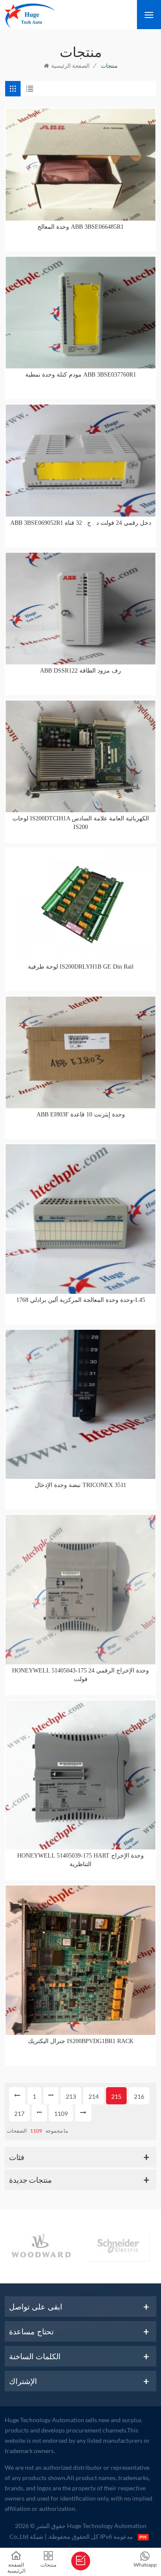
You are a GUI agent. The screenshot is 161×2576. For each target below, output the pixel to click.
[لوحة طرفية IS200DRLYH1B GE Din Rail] (80, 904)
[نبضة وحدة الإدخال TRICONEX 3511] (80, 1405)
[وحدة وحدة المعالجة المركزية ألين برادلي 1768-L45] (80, 1219)
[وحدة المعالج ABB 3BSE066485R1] (80, 164)
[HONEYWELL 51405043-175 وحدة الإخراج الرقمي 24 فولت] (80, 1590)
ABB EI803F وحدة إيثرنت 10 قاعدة (81, 1114)
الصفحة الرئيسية (70, 66)
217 (19, 2114)
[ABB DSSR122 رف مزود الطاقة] (80, 609)
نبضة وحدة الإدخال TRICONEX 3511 (80, 1485)
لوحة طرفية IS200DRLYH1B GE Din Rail (81, 967)
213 (71, 2096)
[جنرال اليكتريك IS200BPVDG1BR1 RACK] (80, 1960)
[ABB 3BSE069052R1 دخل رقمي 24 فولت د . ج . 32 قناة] (80, 460)
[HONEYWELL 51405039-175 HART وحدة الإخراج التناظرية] (80, 1775)
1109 (61, 2114)
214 (94, 2096)
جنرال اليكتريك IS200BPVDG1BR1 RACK (81, 2041)
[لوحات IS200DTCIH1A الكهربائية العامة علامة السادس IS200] (80, 756)
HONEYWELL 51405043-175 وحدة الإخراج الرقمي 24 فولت (80, 1675)
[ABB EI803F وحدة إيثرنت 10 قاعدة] (80, 1052)
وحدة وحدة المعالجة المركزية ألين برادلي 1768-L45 (81, 1300)
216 (139, 2096)
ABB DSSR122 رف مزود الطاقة (80, 671)
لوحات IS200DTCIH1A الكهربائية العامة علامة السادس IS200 (81, 823)
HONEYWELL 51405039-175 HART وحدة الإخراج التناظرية (80, 1860)
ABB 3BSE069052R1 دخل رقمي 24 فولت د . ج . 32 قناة (81, 523)
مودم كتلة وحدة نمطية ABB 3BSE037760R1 (81, 375)
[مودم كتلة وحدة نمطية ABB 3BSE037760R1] (80, 313)
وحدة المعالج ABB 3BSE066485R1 (80, 227)
